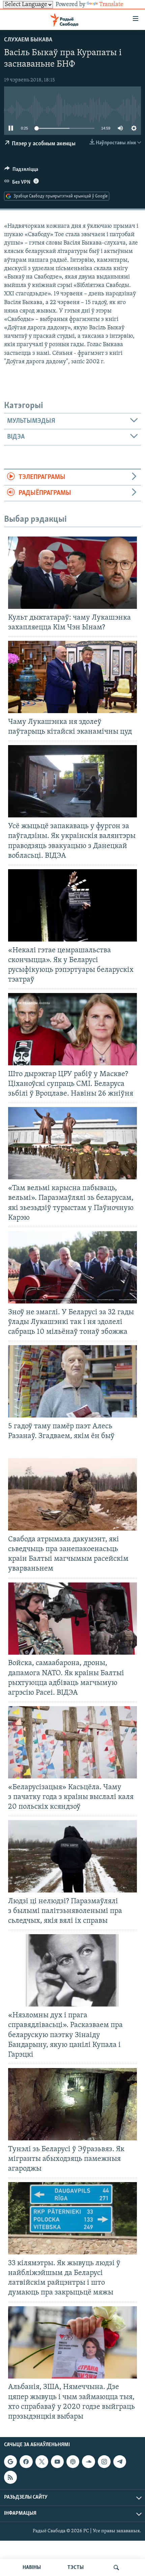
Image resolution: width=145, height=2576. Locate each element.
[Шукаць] (116, 2568)
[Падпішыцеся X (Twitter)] (42, 2462)
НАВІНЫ (32, 2568)
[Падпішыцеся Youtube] (57, 2462)
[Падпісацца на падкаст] (73, 2462)
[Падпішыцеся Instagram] (104, 2462)
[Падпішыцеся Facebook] (26, 2462)
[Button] (21, 171)
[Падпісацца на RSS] (10, 2477)
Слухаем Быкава (28, 40)
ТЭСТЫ (76, 2568)
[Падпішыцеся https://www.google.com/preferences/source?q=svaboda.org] (10, 2462)
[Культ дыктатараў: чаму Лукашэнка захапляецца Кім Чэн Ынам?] (72, 573)
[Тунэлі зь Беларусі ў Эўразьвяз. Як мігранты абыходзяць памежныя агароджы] (72, 2104)
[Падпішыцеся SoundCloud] (88, 2462)
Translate (111, 5)
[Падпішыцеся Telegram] (120, 2462)
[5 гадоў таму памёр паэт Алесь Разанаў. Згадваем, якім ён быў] (72, 1381)
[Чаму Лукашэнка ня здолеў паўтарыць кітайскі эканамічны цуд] (72, 677)
